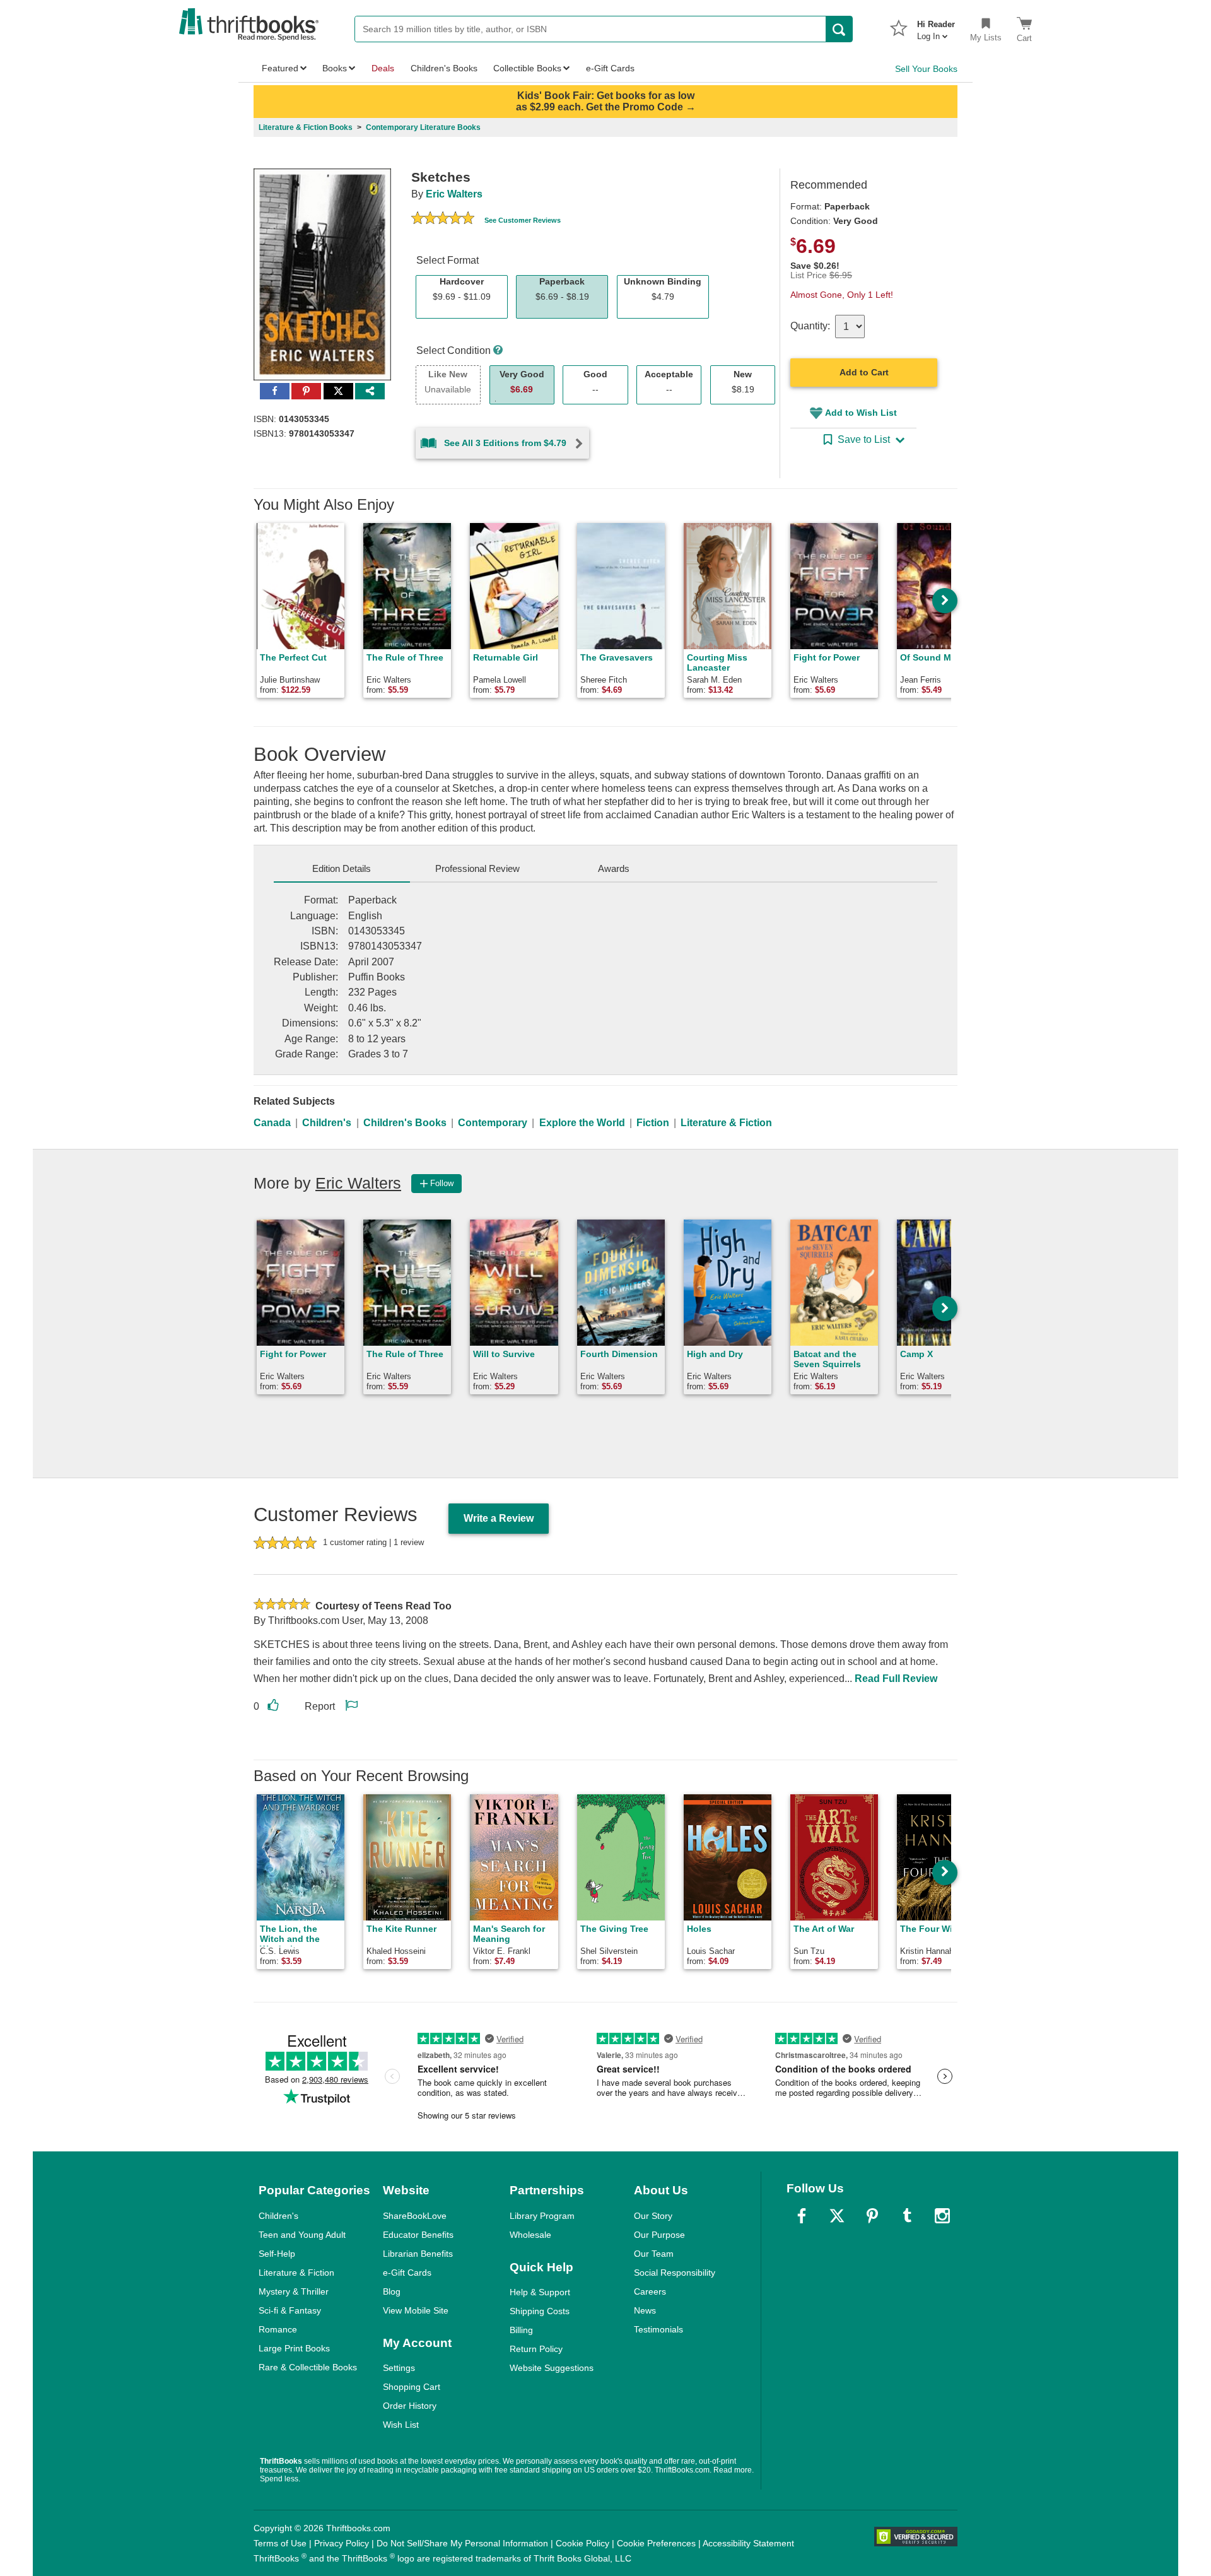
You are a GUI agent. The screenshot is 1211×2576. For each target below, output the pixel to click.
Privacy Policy (342, 2543)
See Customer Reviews (523, 220)
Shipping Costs (540, 2311)
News (645, 2310)
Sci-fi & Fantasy (290, 2310)
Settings (399, 2368)
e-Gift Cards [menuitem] (610, 68)
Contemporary (493, 1123)
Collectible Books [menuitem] (527, 68)
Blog (392, 2291)
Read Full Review (896, 1679)
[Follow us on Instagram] (942, 2216)
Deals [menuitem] (383, 68)
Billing (521, 2330)
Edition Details (342, 868)
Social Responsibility (675, 2273)
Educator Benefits (418, 2235)
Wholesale (530, 2235)
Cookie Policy (582, 2543)
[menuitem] (936, 26)
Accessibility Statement (748, 2543)
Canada (272, 1123)
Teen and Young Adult (302, 2235)
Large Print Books (294, 2348)
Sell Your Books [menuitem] (926, 69)
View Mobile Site (416, 2310)
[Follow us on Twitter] (837, 2216)
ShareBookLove (415, 2216)
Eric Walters (454, 194)
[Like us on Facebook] (802, 2216)
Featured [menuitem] (280, 68)
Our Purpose (659, 2235)
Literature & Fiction (726, 1123)
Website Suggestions (552, 2368)
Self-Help (277, 2254)
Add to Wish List (861, 413)
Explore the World (582, 1123)
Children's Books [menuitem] (444, 68)
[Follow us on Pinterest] (872, 2216)
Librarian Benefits (418, 2254)
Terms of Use (280, 2543)
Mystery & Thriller (294, 2291)
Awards (614, 868)
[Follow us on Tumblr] (907, 2216)
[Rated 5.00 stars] (443, 220)
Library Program (542, 2216)
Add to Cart (864, 372)
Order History (410, 2406)
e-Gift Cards (407, 2273)
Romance (278, 2329)
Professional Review (477, 868)
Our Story (653, 2216)
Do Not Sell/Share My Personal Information (462, 2543)
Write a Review (499, 1518)
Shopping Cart (412, 2387)
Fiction (653, 1123)
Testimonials (658, 2329)
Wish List (401, 2425)
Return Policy (536, 2349)
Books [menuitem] (335, 68)
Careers (650, 2291)
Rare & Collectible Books (308, 2367)
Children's (327, 1123)
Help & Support (540, 2292)
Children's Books (405, 1123)
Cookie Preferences (656, 2543)
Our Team (654, 2254)
